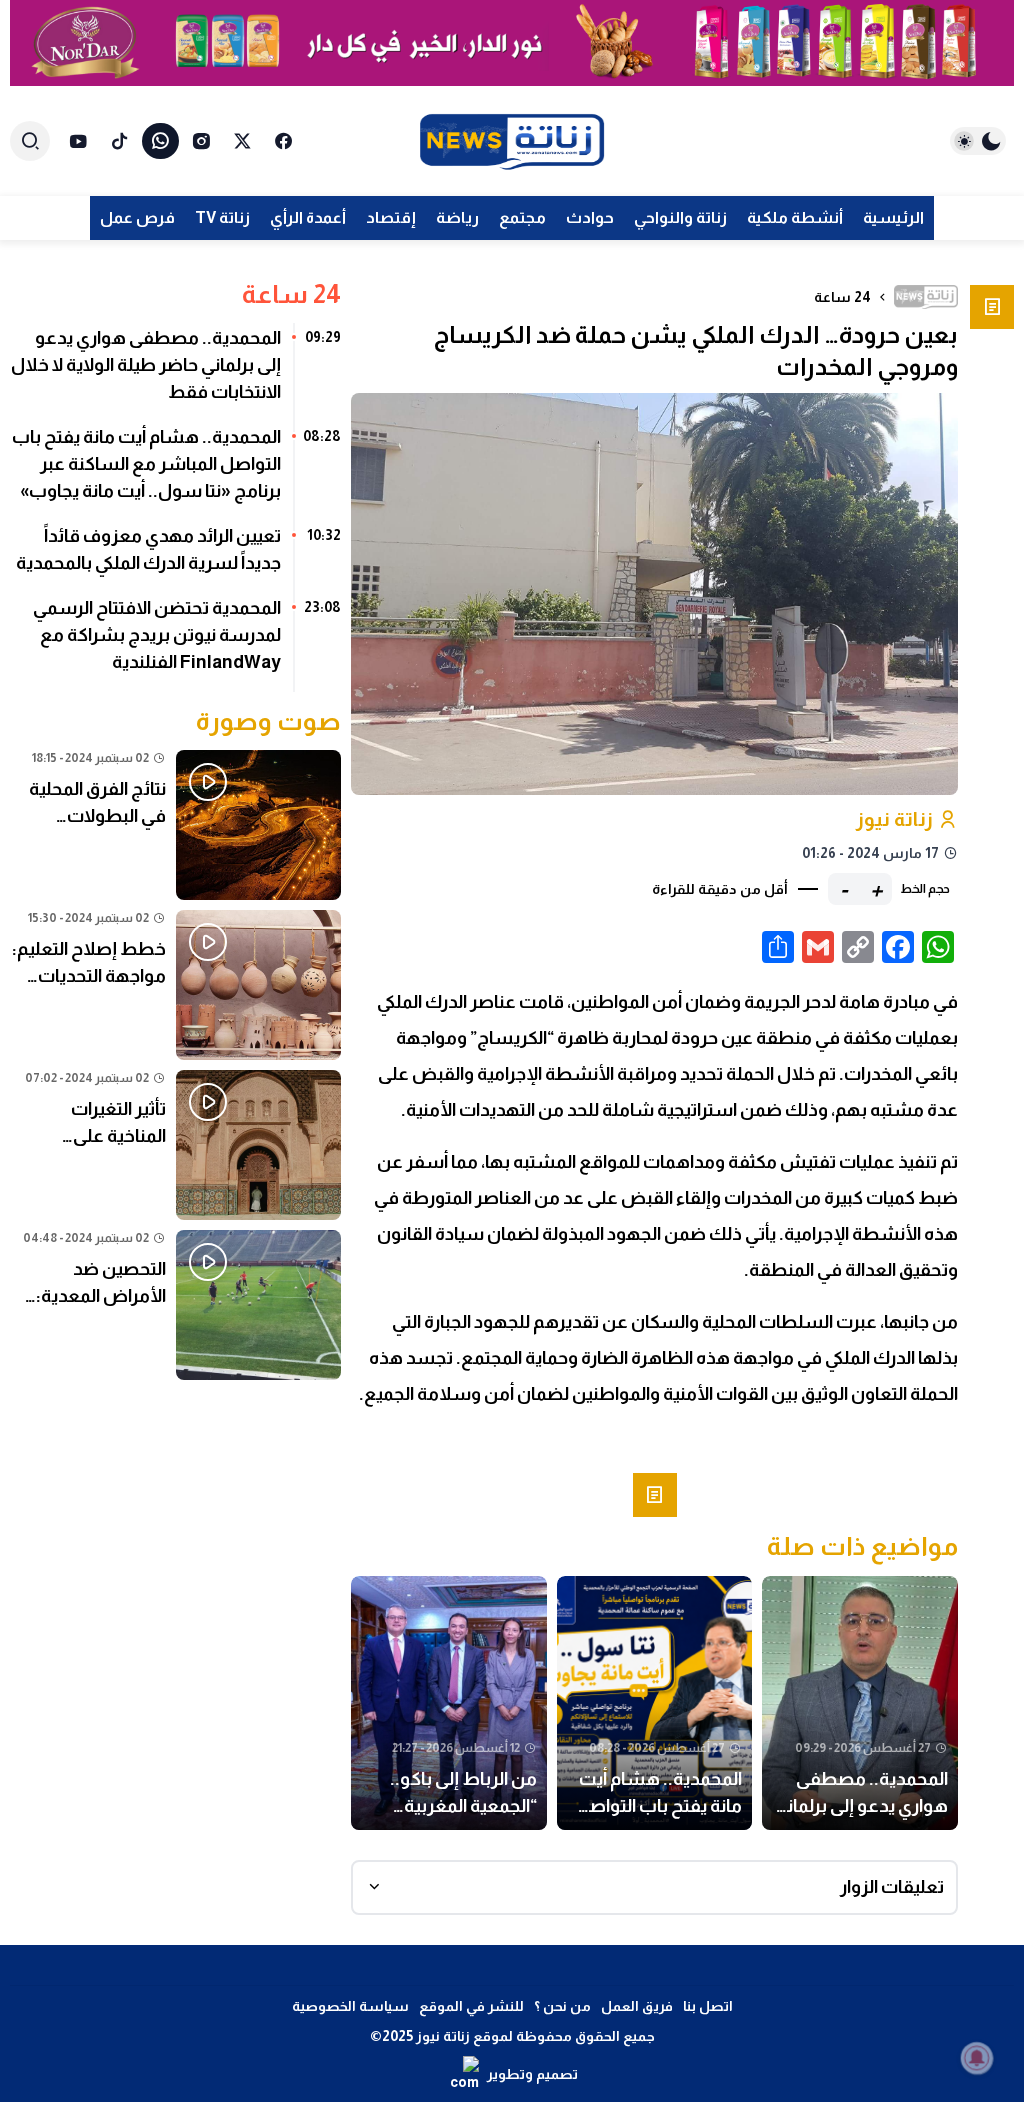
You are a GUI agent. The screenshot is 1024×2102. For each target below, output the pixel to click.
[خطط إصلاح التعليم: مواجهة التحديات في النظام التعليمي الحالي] (175, 985)
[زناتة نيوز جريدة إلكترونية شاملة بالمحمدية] (512, 140)
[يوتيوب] (78, 141)
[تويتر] (242, 141)
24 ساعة (842, 297)
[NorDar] (512, 43)
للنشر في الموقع (471, 2006)
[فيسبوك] (283, 141)
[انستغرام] (201, 141)
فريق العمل (637, 2006)
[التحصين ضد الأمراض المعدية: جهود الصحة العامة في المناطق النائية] (175, 1305)
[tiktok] (119, 141)
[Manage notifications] (977, 2058)
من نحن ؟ (562, 2006)
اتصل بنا (708, 2006)
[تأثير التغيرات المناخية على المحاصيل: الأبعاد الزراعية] (175, 1145)
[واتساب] (160, 141)
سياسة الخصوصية (350, 2006)
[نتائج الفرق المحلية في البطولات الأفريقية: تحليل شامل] (175, 825)
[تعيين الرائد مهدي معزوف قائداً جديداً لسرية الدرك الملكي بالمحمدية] (175, 557)
